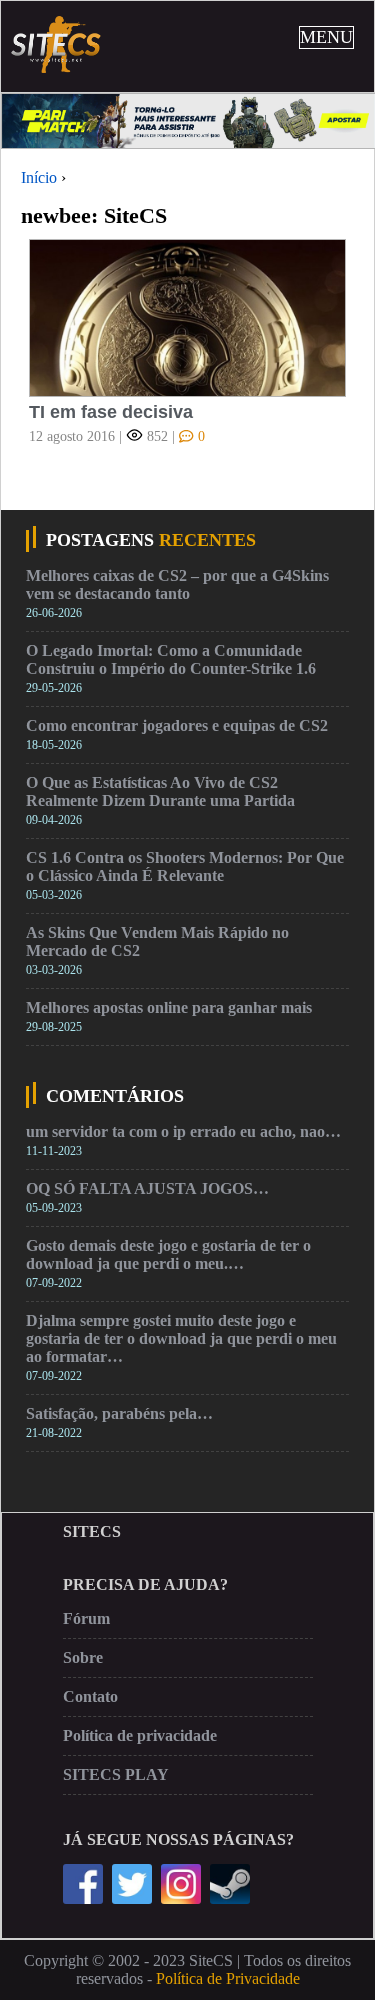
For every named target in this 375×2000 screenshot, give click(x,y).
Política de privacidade (140, 1735)
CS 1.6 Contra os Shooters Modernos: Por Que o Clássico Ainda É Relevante (185, 866)
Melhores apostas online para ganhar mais (169, 1007)
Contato (90, 1696)
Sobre (83, 1657)
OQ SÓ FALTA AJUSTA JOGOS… (147, 1188)
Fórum (86, 1618)
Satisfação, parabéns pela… (119, 1413)
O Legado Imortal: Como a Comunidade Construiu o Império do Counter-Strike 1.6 (171, 659)
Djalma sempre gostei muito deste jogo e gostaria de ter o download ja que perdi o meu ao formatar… (181, 1338)
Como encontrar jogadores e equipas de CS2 (177, 725)
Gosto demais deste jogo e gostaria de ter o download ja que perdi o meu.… (168, 1254)
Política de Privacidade (228, 1978)
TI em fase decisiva (111, 412)
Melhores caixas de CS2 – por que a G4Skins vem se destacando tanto (177, 584)
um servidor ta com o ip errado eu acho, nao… (183, 1131)
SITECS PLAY (116, 1774)
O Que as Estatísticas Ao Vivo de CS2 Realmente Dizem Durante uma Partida (160, 791)
